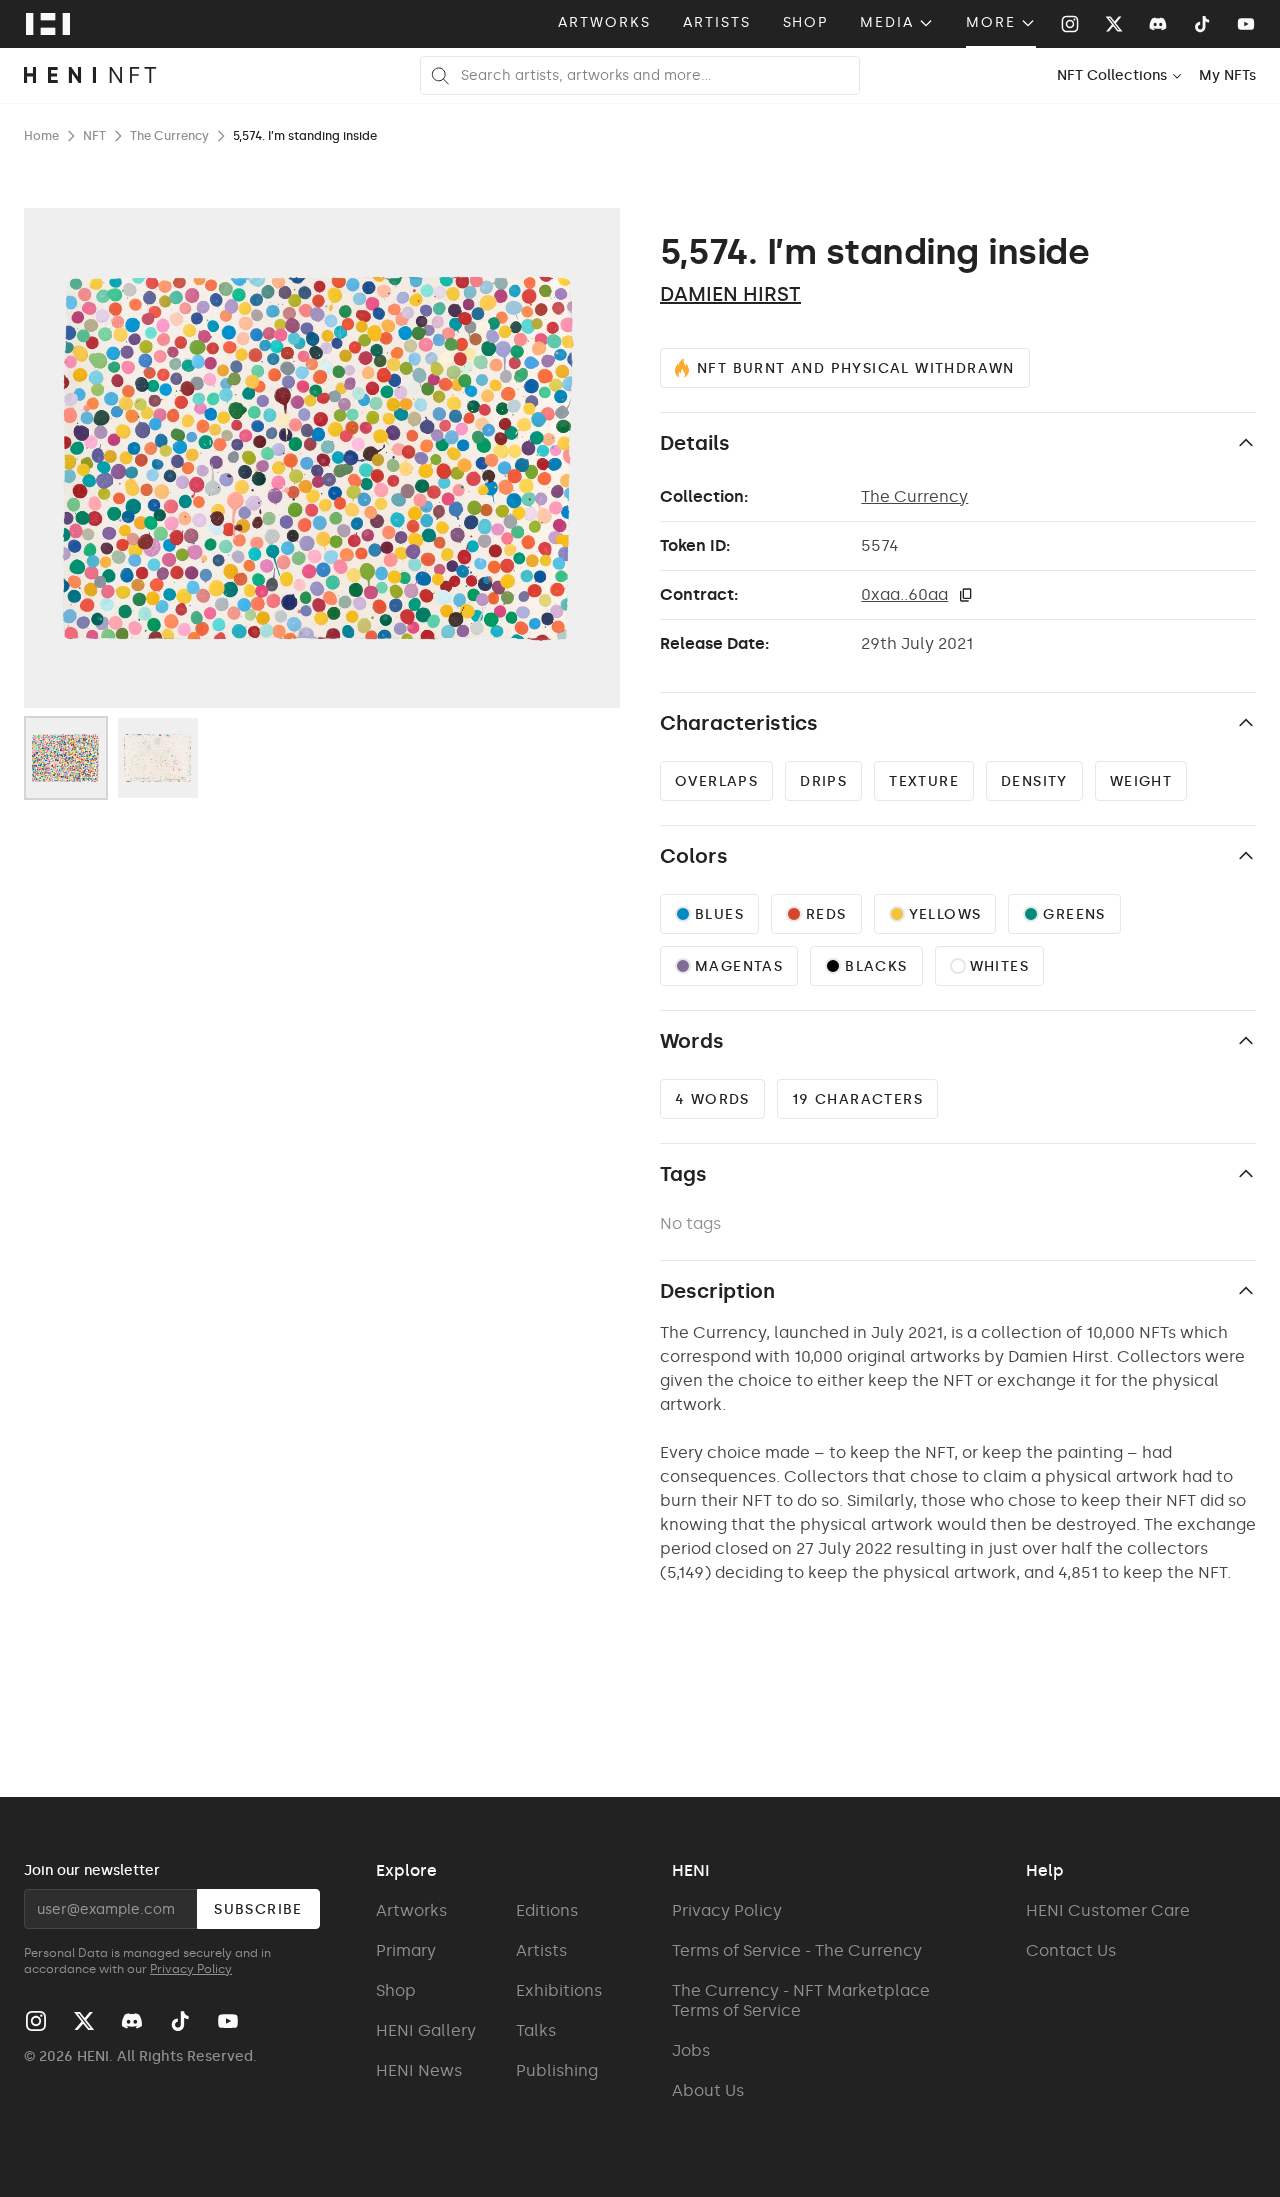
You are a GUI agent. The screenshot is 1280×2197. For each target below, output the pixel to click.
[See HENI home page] (48, 24)
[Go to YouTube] (1246, 24)
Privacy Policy (191, 1969)
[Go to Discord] (1158, 24)
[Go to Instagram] (1070, 24)
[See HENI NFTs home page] (90, 75)
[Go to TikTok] (1202, 24)
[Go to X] (1114, 24)
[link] (1227, 75)
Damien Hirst (730, 294)
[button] (966, 595)
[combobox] (1120, 75)
